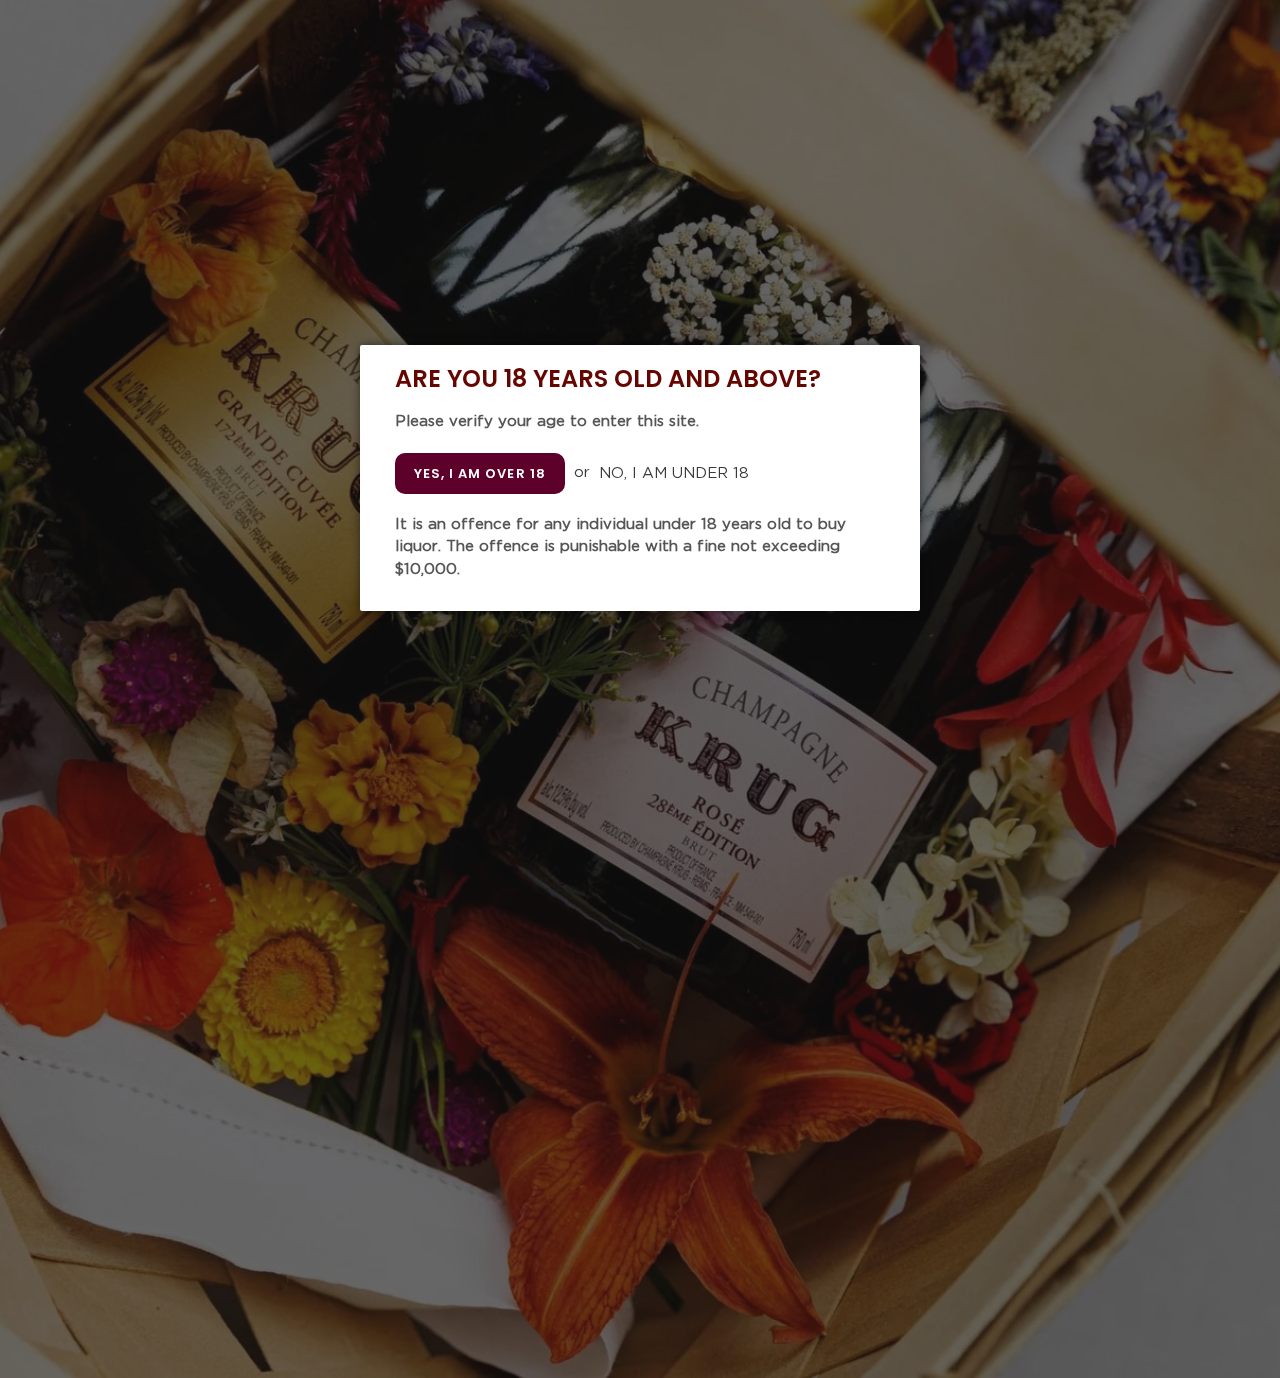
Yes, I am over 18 (480, 473)
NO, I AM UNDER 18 (674, 472)
